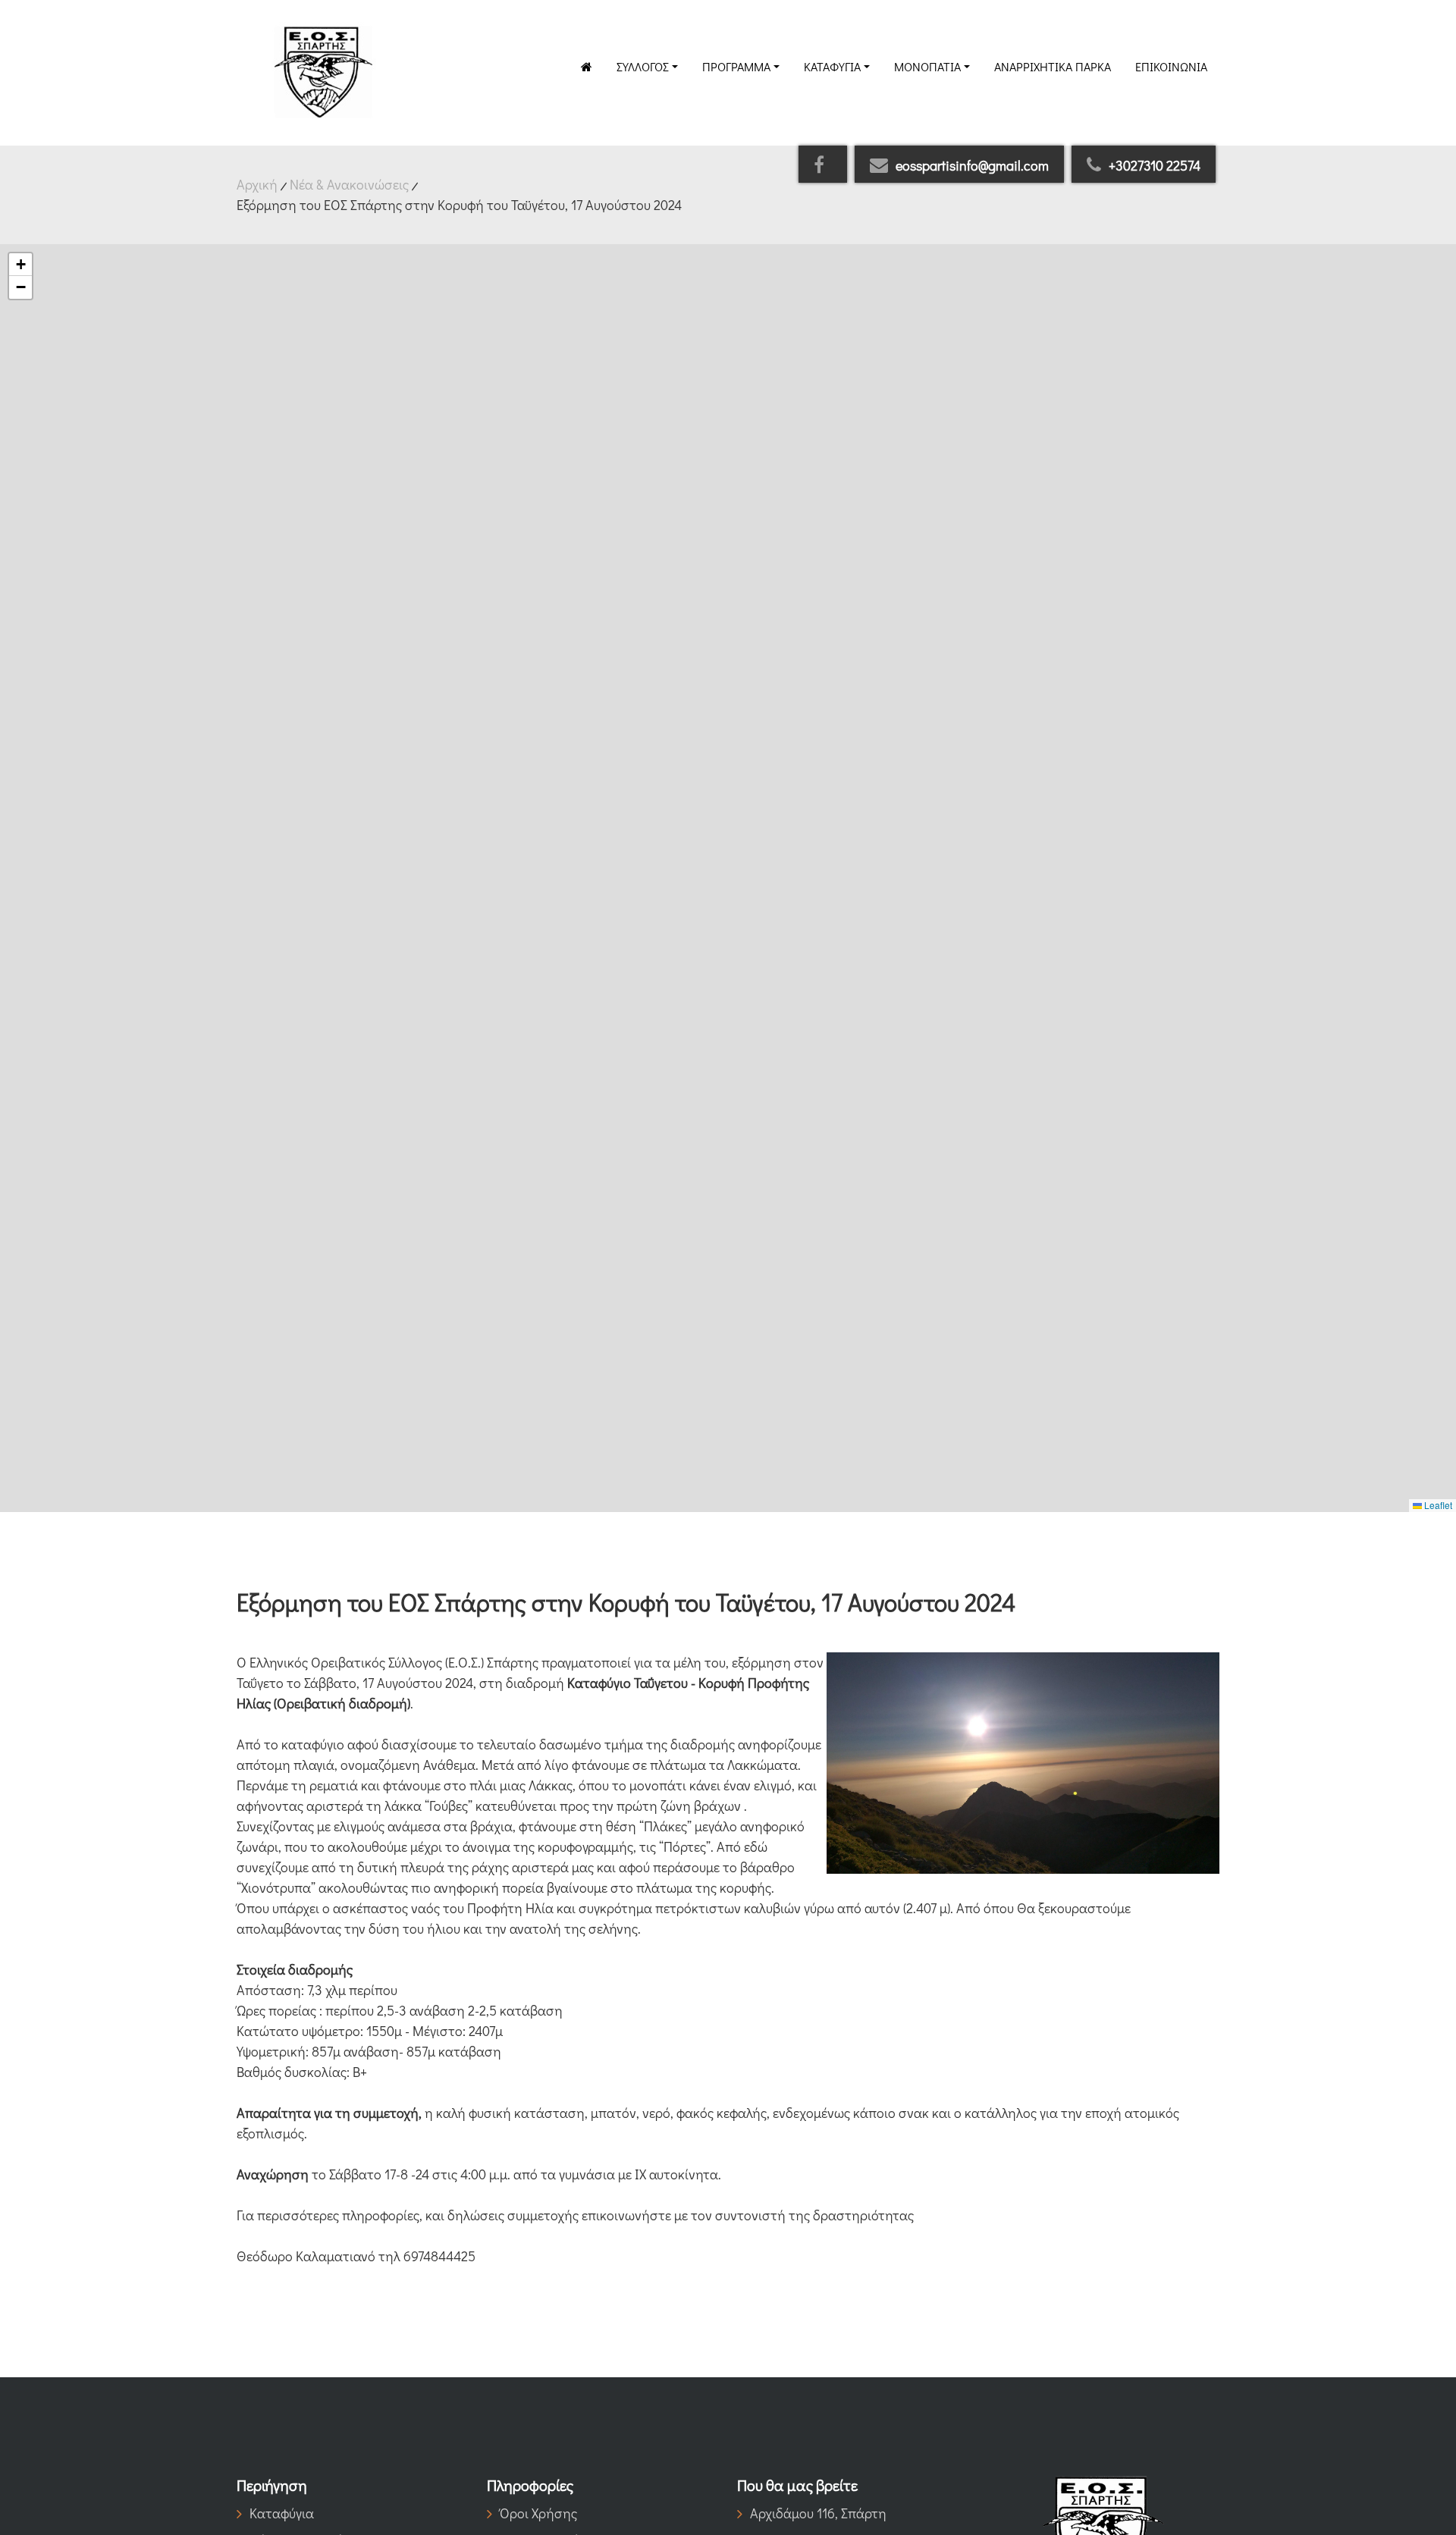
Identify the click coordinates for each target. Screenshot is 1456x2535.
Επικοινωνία (1171, 66)
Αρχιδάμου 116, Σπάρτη (818, 2513)
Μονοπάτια (927, 66)
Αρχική (257, 184)
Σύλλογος (643, 66)
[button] (20, 265)
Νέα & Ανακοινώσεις (349, 184)
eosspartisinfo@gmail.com (972, 165)
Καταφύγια (832, 66)
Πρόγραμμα (736, 66)
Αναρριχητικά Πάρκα (1053, 66)
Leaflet (1437, 1505)
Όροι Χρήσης (538, 2513)
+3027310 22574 (1155, 165)
